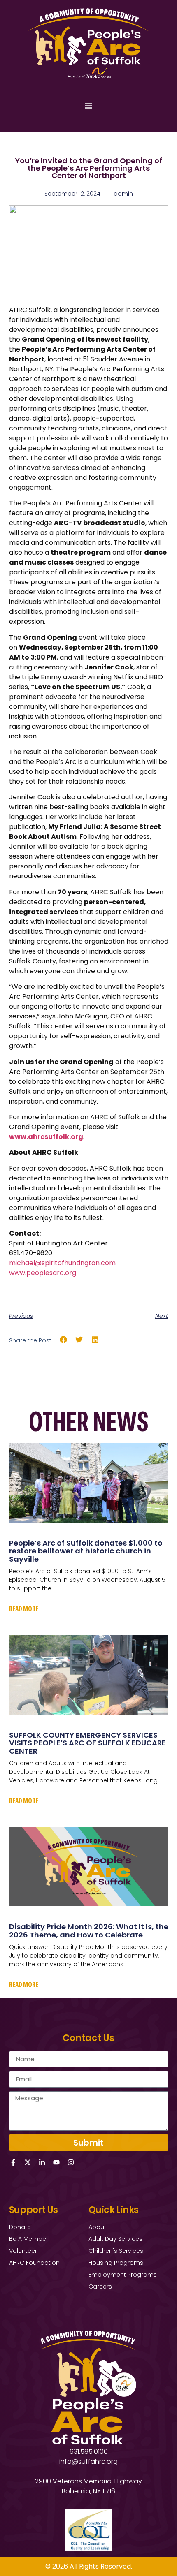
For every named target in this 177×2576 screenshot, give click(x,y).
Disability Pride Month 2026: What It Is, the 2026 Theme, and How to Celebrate (89, 1931)
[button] (64, 1340)
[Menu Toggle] (88, 106)
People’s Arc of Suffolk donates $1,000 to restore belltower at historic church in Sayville (86, 1551)
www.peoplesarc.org (43, 1273)
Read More (24, 1609)
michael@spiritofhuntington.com (62, 1263)
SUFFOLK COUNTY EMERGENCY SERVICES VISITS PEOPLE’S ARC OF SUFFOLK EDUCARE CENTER (87, 1743)
